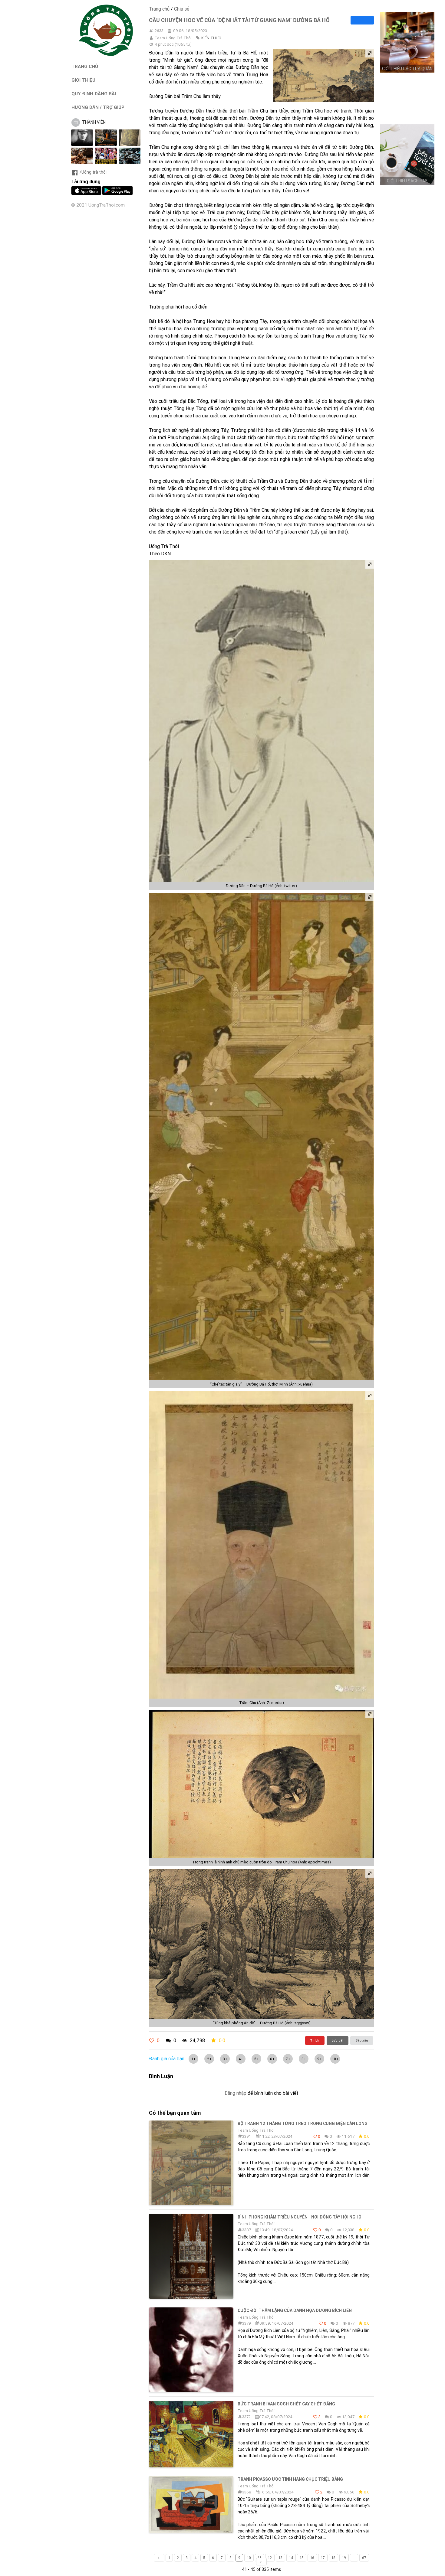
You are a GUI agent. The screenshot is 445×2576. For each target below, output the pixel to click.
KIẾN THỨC (211, 38)
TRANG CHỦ (85, 66)
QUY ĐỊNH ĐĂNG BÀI (94, 94)
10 (249, 2558)
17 (323, 2558)
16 (312, 2558)
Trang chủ (159, 9)
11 (259, 2558)
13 (280, 2558)
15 (302, 2558)
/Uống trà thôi (93, 172)
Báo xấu (362, 2040)
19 (344, 2558)
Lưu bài (337, 2040)
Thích (315, 2040)
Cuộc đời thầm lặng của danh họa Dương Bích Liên (295, 2310)
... (354, 2558)
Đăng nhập (235, 2093)
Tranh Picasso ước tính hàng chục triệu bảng (290, 2479)
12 (270, 2558)
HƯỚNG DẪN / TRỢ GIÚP (98, 107)
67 (364, 2558)
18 (333, 2558)
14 (291, 2558)
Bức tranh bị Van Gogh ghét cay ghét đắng (286, 2404)
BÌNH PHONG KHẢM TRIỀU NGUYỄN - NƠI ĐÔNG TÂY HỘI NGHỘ (300, 2217)
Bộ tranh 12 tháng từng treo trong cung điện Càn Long (303, 2124)
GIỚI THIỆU (83, 80)
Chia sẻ (182, 9)
